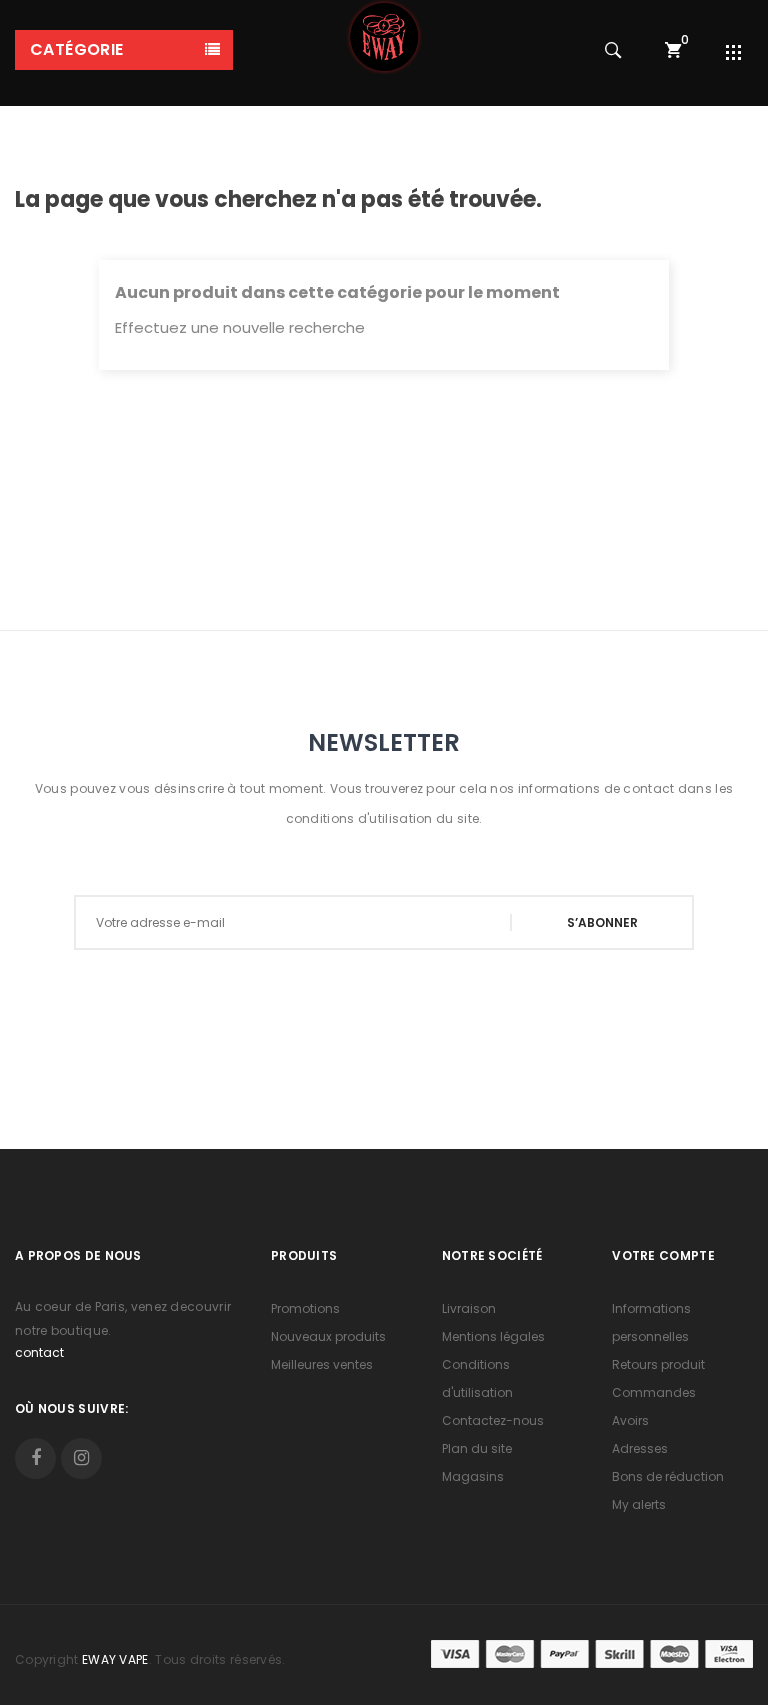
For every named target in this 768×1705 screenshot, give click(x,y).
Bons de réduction (668, 1476)
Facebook (35, 1458)
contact (39, 1352)
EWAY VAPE (115, 1659)
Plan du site (477, 1448)
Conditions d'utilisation (477, 1378)
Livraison (469, 1308)
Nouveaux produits (328, 1336)
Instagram (81, 1458)
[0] (673, 50)
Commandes (654, 1392)
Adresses (640, 1448)
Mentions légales (493, 1336)
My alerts (639, 1504)
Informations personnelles (651, 1322)
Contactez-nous (493, 1420)
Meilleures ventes (322, 1364)
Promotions (305, 1308)
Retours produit (658, 1364)
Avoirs (630, 1420)
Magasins (473, 1476)
